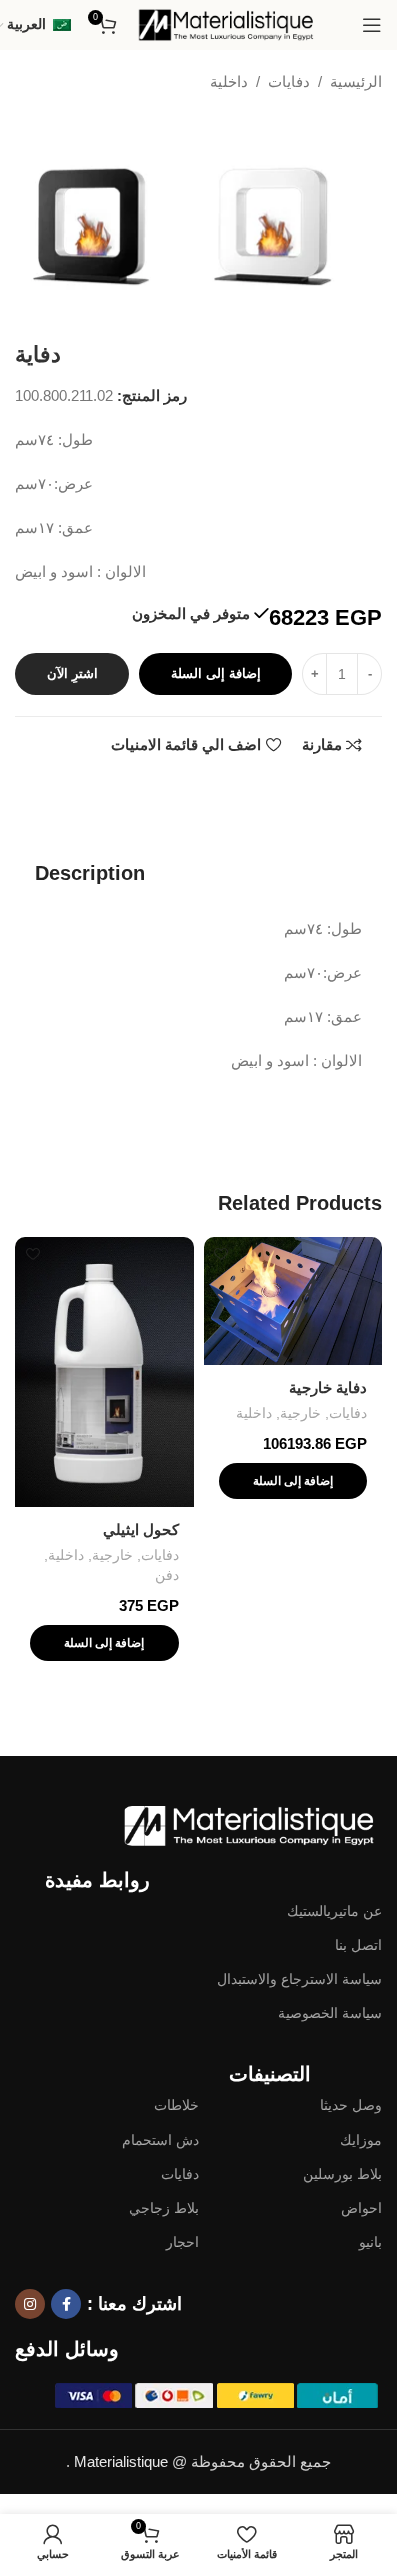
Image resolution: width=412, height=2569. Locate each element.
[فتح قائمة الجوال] (372, 25)
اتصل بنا (358, 1945)
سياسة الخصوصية (330, 2013)
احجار (182, 2242)
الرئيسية (356, 81)
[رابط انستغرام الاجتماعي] (30, 2304)
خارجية (300, 1413)
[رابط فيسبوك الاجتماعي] (66, 2304)
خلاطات (176, 2105)
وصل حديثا (351, 2105)
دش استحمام (160, 2140)
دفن (167, 1575)
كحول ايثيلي (141, 1529)
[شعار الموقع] (227, 23)
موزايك (361, 2140)
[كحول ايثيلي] (104, 1372)
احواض (361, 2208)
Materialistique (121, 2461)
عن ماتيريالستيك (334, 1911)
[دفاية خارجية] (293, 1301)
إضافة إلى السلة (216, 673)
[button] (293, 1481)
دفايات (289, 81)
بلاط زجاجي (164, 2208)
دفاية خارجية (328, 1387)
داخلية (229, 81)
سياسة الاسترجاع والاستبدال (299, 1979)
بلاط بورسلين (342, 2174)
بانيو (370, 2242)
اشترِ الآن (72, 673)
